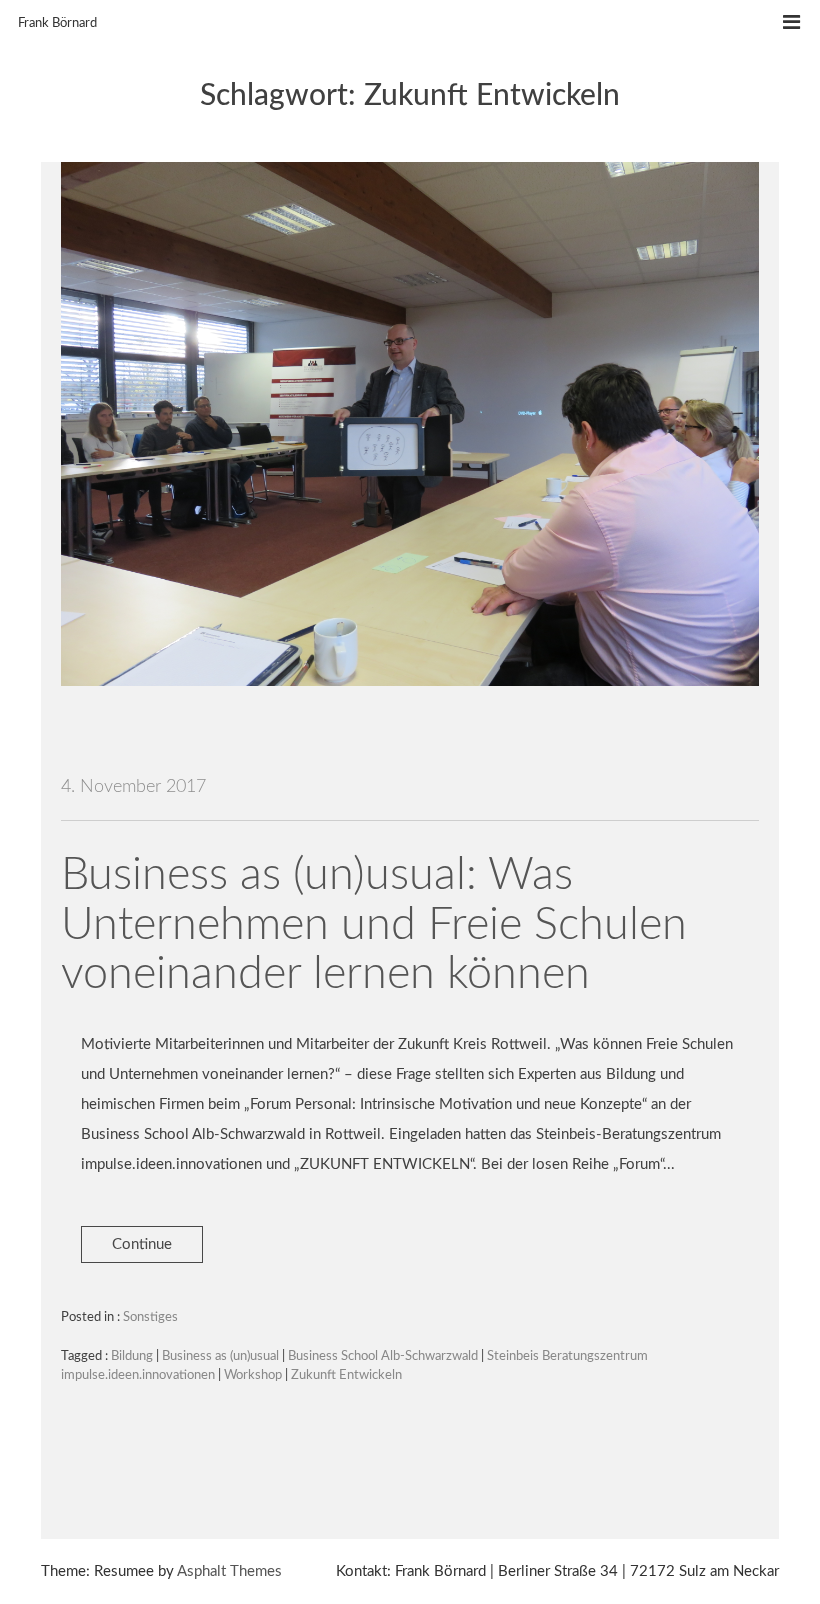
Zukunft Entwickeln (346, 1375)
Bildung (132, 1356)
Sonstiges (150, 1317)
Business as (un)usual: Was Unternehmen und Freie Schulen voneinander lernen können (374, 925)
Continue (142, 1244)
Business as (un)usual (220, 1356)
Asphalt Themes (229, 1571)
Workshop (253, 1375)
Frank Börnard (57, 23)
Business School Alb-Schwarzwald (383, 1356)
